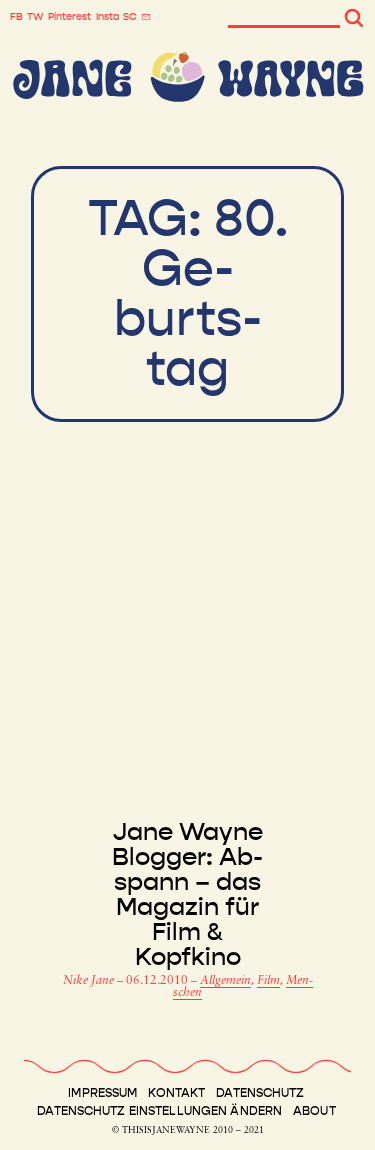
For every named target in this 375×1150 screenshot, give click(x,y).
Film (268, 981)
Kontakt (176, 1093)
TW (35, 17)
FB (16, 17)
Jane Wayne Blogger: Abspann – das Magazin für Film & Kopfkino (187, 895)
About (314, 1111)
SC (130, 17)
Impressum (102, 1093)
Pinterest (69, 17)
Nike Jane (90, 981)
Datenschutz (260, 1093)
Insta (107, 17)
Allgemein (225, 981)
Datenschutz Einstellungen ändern (159, 1111)
